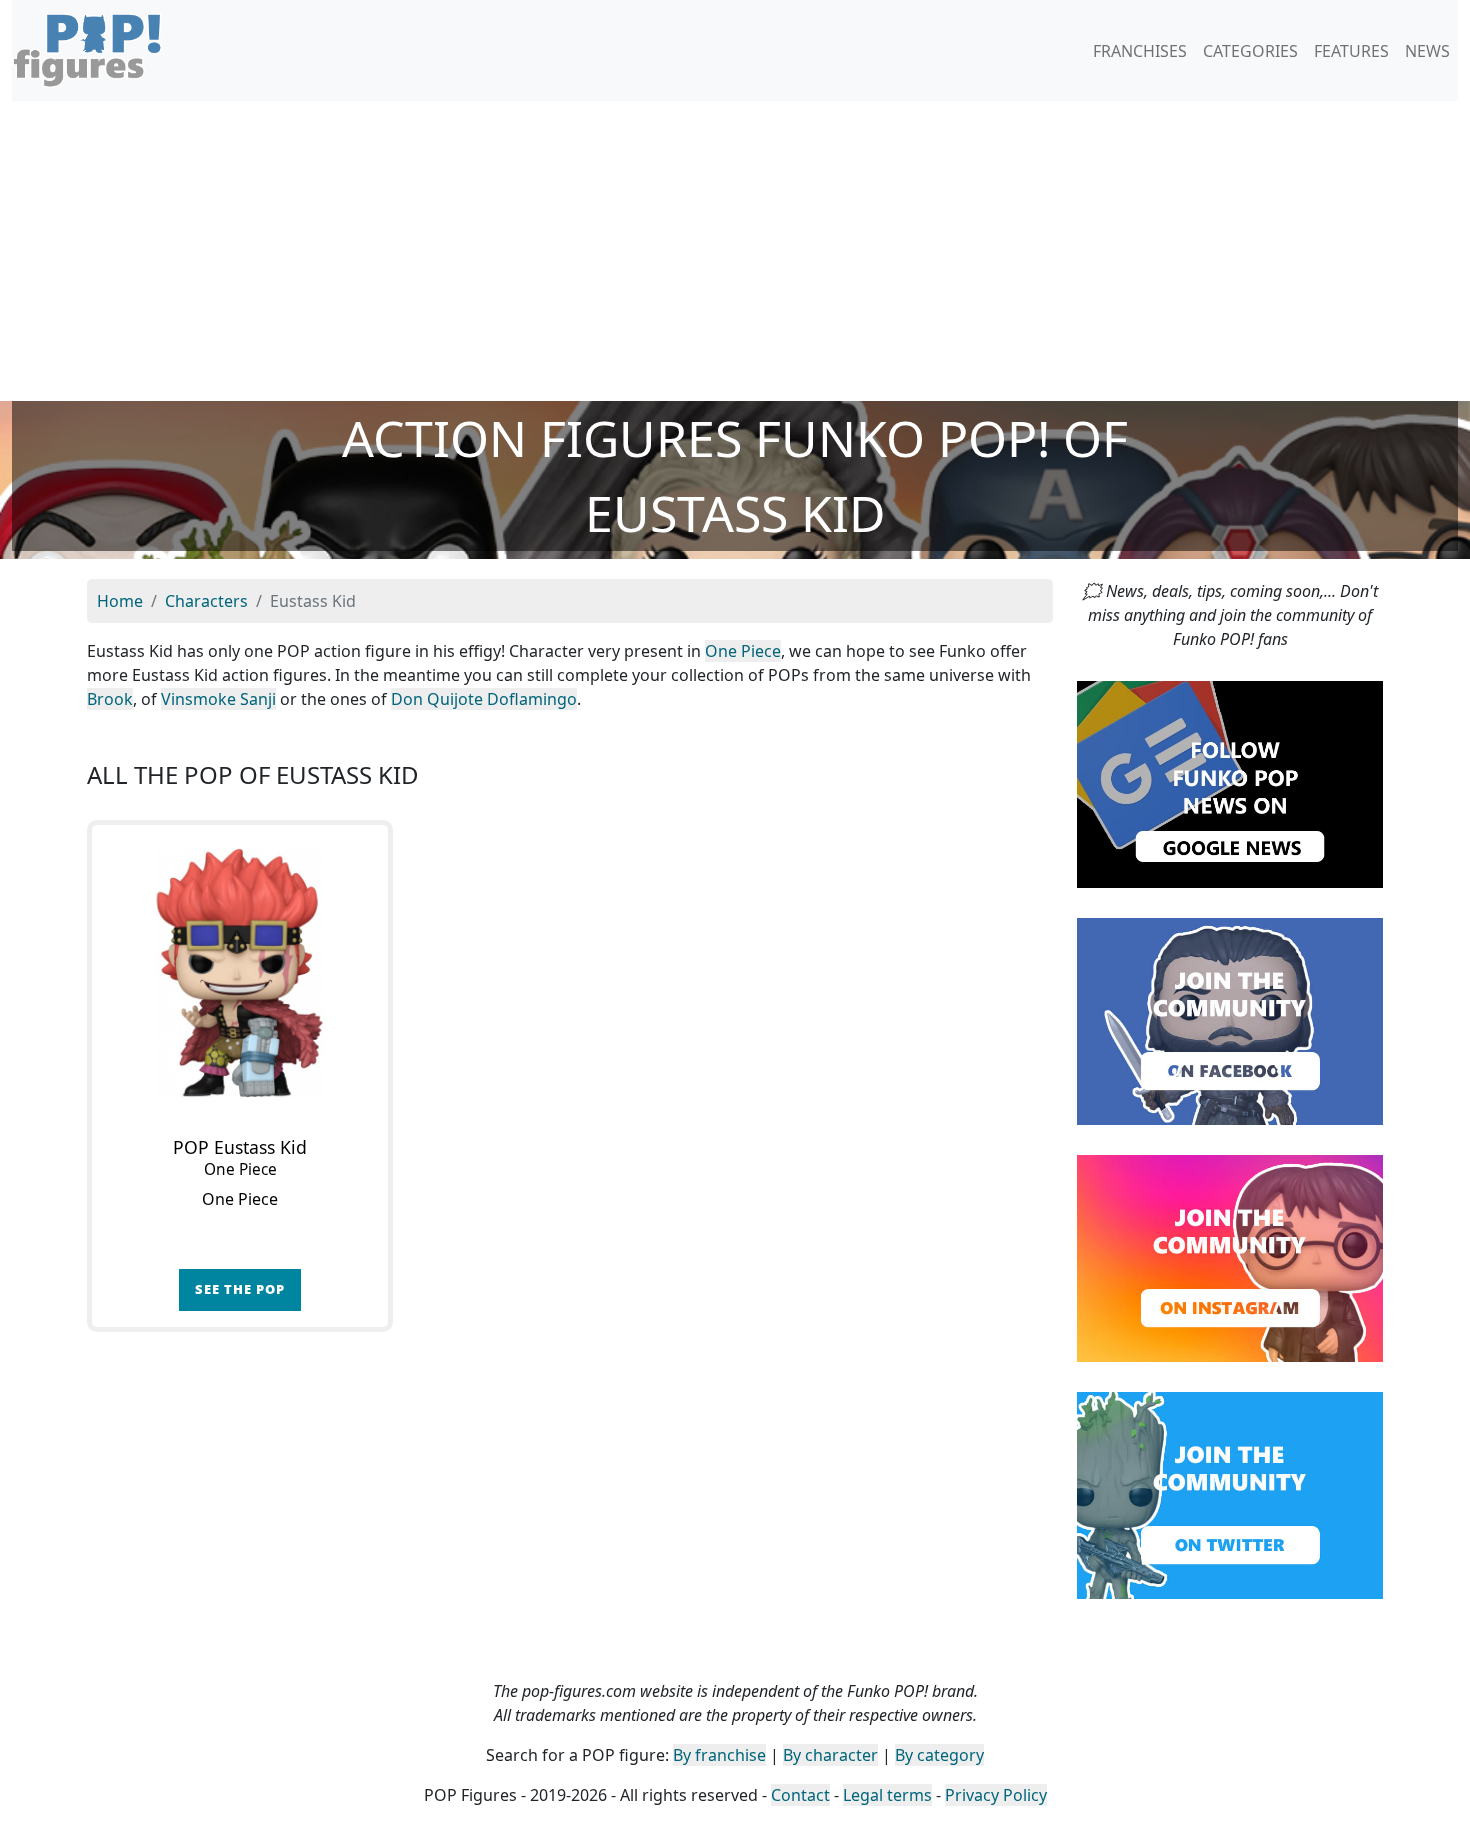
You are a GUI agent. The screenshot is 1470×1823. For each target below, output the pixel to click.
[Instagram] (1230, 1257)
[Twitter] (1230, 1494)
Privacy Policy (996, 1795)
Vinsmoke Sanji (218, 699)
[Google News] (1230, 783)
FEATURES (1351, 51)
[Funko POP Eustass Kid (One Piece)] (240, 973)
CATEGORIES (1250, 51)
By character (830, 1755)
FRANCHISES (1140, 51)
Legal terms (887, 1795)
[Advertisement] (735, 251)
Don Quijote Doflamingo (484, 699)
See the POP (240, 1289)
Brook (110, 699)
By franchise (719, 1755)
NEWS (1427, 51)
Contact (800, 1795)
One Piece (743, 651)
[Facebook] (1230, 1020)
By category (939, 1755)
